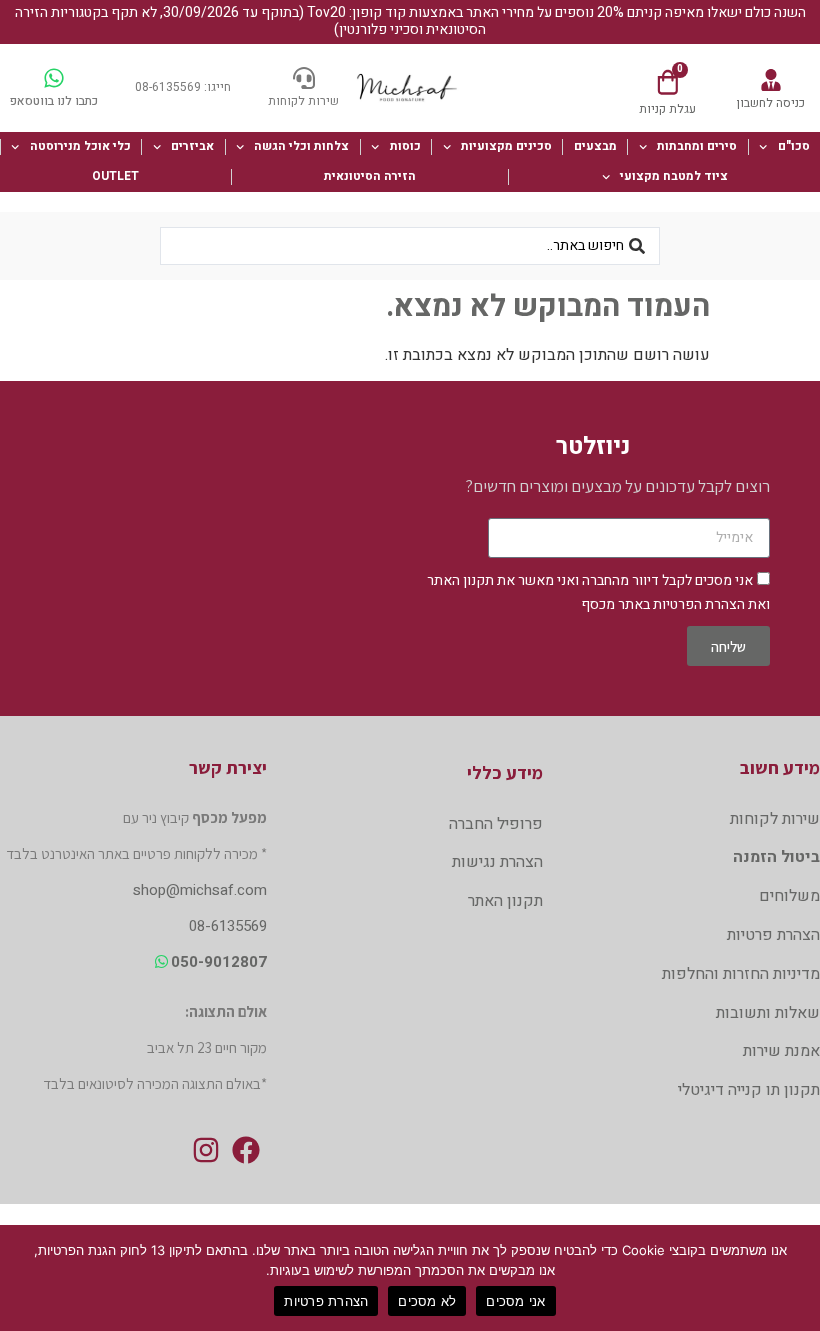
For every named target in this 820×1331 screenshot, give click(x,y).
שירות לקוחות (303, 101)
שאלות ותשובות (768, 1013)
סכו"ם (794, 146)
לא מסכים (427, 1301)
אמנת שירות (781, 1051)
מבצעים (595, 146)
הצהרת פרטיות (773, 935)
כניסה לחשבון (771, 103)
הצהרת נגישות (497, 862)
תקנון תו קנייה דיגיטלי (749, 1090)
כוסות (405, 146)
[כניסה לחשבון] (771, 80)
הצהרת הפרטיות (699, 604)
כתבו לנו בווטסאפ (54, 101)
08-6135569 (228, 926)
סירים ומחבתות (697, 146)
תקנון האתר (460, 580)
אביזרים (192, 146)
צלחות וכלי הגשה (301, 146)
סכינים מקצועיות (506, 146)
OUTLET (115, 176)
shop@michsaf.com (200, 890)
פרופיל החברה (496, 824)
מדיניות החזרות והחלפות (741, 974)
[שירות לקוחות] (304, 78)
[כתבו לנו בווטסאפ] (54, 78)
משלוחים (789, 896)
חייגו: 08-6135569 (183, 87)
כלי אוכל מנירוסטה (80, 146)
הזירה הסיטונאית (370, 176)
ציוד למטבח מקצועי (674, 176)
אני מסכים (515, 1301)
